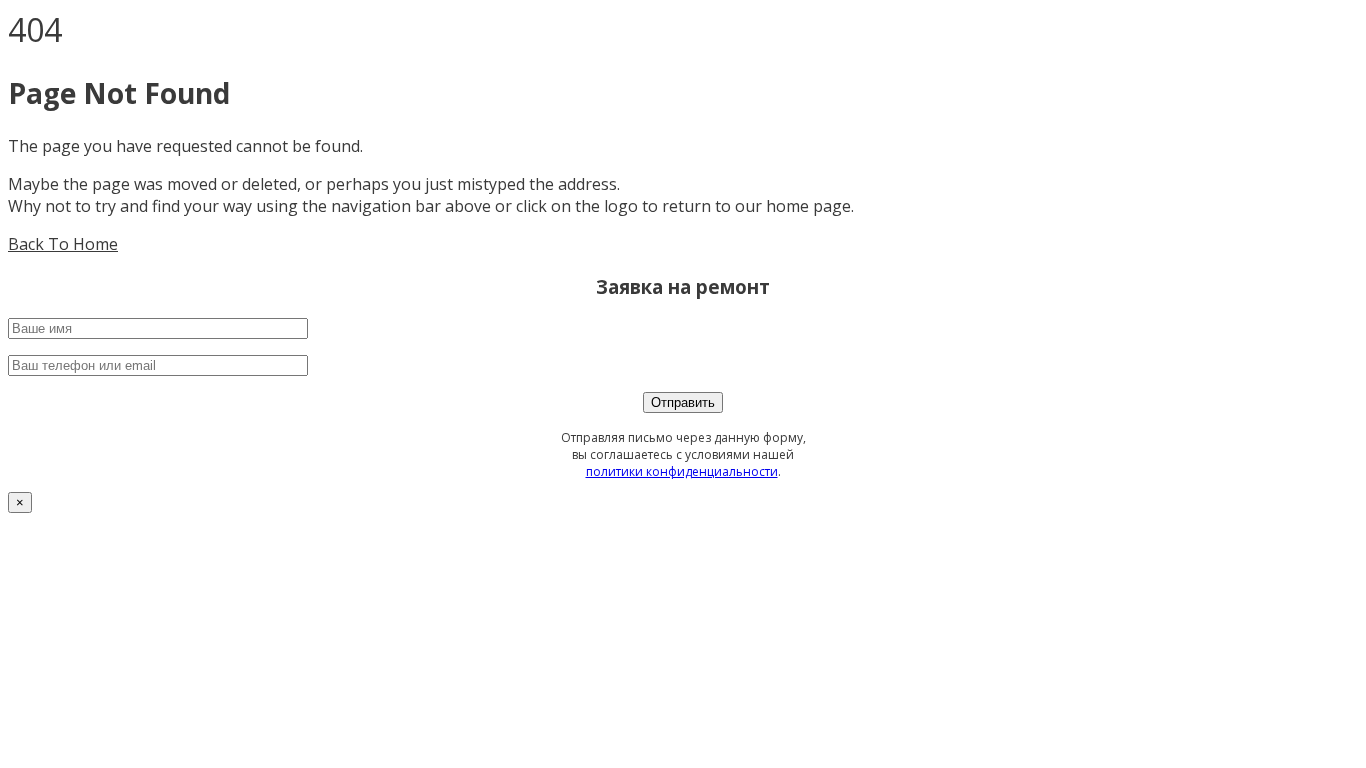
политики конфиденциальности (682, 471)
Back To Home (63, 244)
